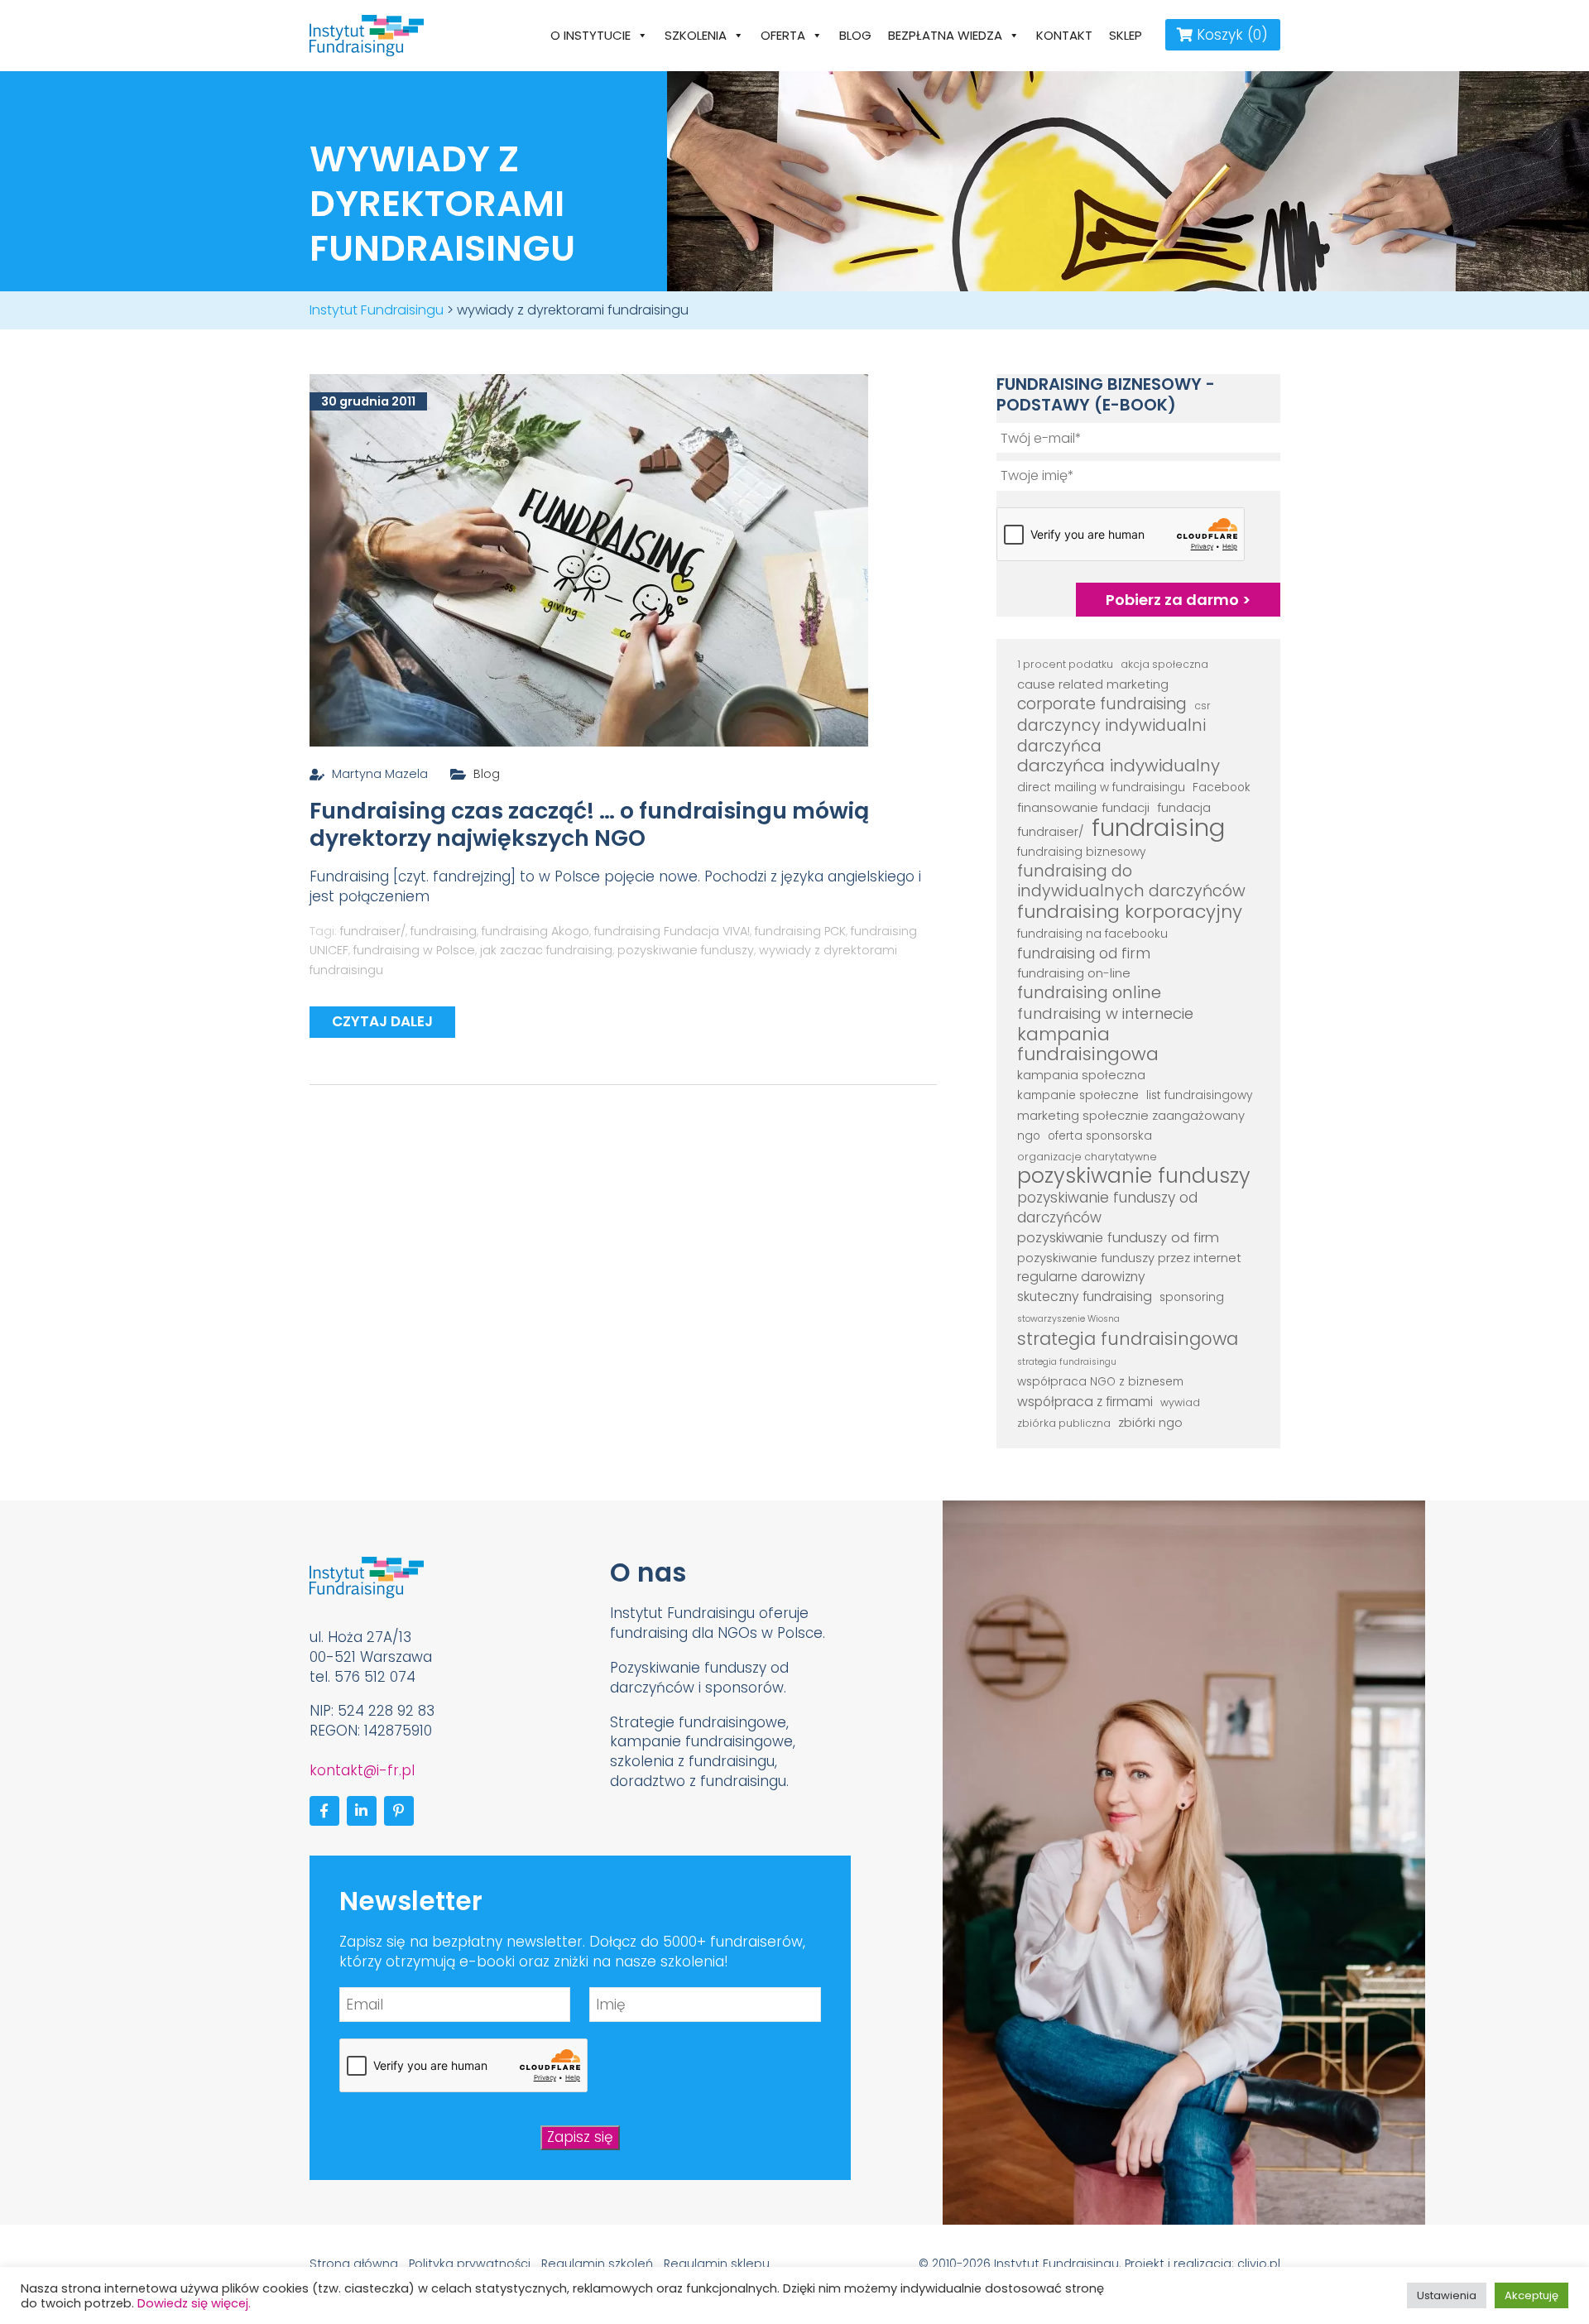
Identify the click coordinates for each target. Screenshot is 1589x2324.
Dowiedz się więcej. (194, 2303)
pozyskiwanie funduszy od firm (1118, 1238)
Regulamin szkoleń (597, 2264)
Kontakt (1064, 35)
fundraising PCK (800, 931)
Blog (855, 35)
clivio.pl (1259, 2264)
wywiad (1180, 1402)
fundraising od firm (1084, 954)
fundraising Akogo (535, 931)
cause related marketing (1093, 684)
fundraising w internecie (1105, 1014)
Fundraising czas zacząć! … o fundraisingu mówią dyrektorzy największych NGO (589, 825)
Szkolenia (696, 35)
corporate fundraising (1102, 704)
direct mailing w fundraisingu (1101, 787)
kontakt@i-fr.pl (362, 1770)
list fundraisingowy (1199, 1095)
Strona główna (354, 2264)
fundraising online (1089, 993)
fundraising (444, 931)
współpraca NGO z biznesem (1100, 1382)
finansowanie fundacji (1083, 807)
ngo (1029, 1136)
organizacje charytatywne (1087, 1157)
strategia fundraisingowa (1128, 1339)
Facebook (1222, 787)
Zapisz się (580, 2137)
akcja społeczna (1164, 664)
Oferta (783, 35)
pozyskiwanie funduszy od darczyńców (1107, 1208)
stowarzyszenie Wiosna (1068, 1319)
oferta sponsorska (1100, 1136)
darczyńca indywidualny (1119, 766)
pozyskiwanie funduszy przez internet (1129, 1258)
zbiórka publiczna (1064, 1423)
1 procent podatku (1065, 664)
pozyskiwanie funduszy (686, 950)
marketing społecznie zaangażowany (1131, 1115)
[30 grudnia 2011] (589, 559)
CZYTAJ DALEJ (382, 1021)
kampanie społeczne (1078, 1095)
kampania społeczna (1081, 1075)
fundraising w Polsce (414, 950)
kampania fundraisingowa (1088, 1044)
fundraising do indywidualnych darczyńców (1131, 881)
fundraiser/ (373, 931)
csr (1203, 706)
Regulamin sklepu (717, 2264)
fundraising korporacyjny (1130, 912)
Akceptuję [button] (1531, 2295)
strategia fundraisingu (1067, 1362)
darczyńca (1059, 747)
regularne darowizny (1081, 1277)
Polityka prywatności (470, 2264)
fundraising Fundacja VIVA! (672, 931)
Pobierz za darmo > (1178, 600)
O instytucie (590, 35)
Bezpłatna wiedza (945, 35)
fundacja (1184, 807)
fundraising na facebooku (1092, 934)
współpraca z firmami (1085, 1402)
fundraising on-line (1074, 973)
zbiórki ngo (1150, 1422)
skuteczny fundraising (1085, 1296)
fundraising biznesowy (1081, 852)
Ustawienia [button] (1447, 2295)
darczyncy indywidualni (1111, 726)
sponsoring (1192, 1297)
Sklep (1126, 35)
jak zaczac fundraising (546, 950)
